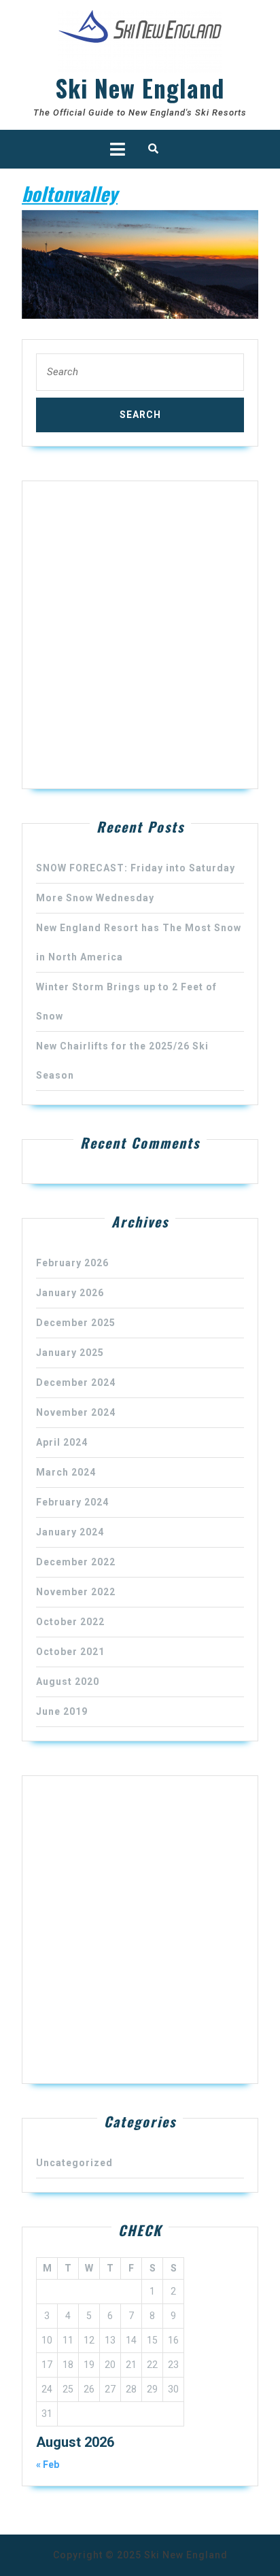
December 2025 (76, 1323)
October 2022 (70, 1622)
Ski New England (140, 88)
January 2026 (70, 1293)
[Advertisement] (140, 635)
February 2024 (72, 1502)
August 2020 (68, 1682)
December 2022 (76, 1562)
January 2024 (70, 1532)
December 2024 (76, 1382)
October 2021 (70, 1652)
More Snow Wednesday (95, 898)
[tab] (118, 149)
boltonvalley (70, 193)
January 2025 (70, 1353)
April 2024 (62, 1442)
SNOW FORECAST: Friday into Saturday (136, 868)
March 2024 (66, 1472)
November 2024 (76, 1412)
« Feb (48, 2465)
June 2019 (62, 1711)
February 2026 (72, 1263)
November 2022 (76, 1592)
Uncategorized (74, 2163)
